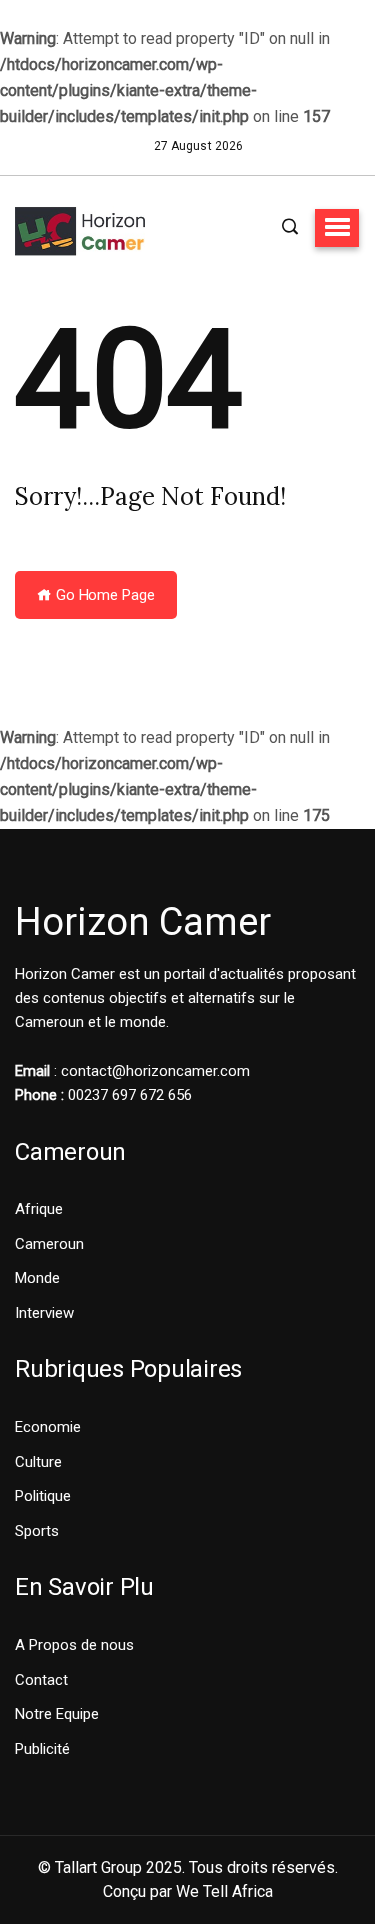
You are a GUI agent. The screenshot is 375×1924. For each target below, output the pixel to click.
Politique (43, 1496)
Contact (41, 1680)
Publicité (42, 1749)
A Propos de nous (74, 1645)
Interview (44, 1313)
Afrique (39, 1209)
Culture (38, 1462)
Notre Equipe (57, 1714)
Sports (37, 1531)
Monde (37, 1278)
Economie (48, 1427)
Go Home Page (103, 595)
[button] (337, 228)
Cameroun (49, 1244)
